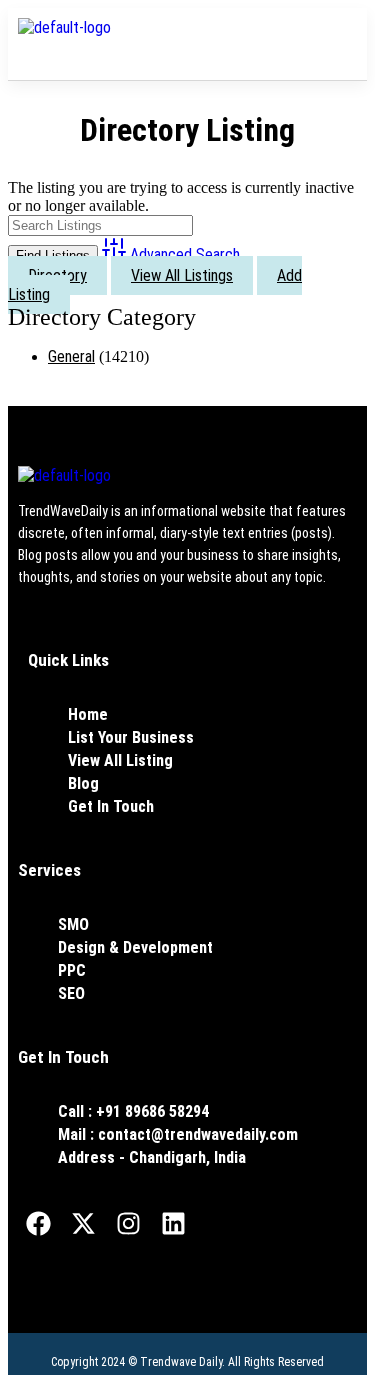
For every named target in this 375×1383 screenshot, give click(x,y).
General (71, 356)
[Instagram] (128, 1223)
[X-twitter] (83, 1223)
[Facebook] (38, 1223)
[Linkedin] (173, 1223)
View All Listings (182, 275)
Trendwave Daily (181, 1362)
